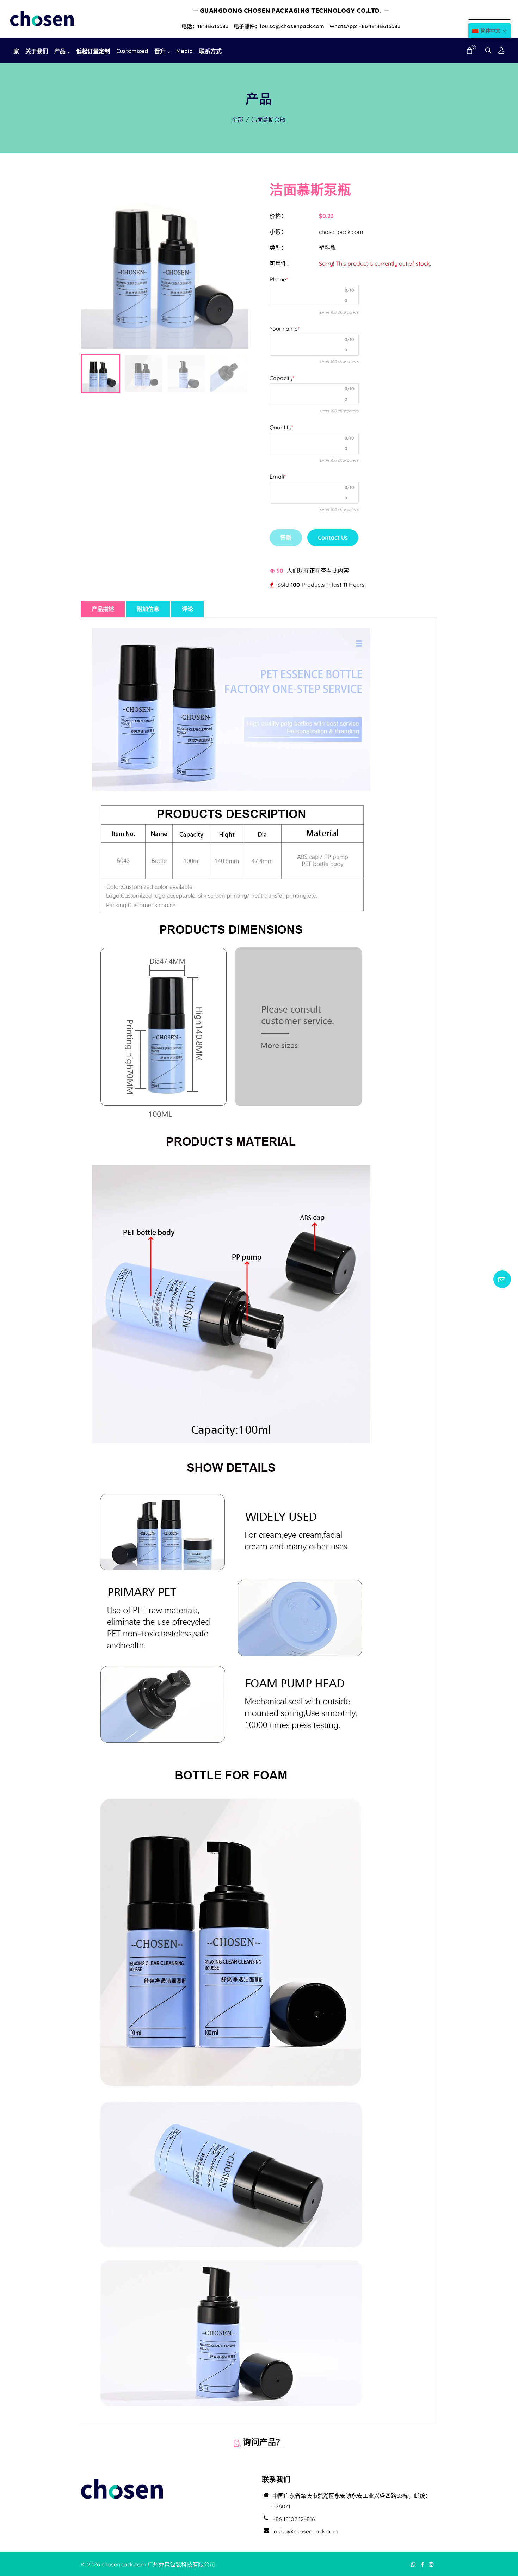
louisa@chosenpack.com (305, 2531)
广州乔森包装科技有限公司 (181, 2564)
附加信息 (148, 609)
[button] (489, 31)
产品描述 (103, 609)
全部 (238, 119)
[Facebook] (423, 2564)
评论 (187, 609)
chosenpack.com (341, 232)
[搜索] (488, 51)
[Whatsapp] (414, 2564)
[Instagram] (432, 2564)
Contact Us (333, 537)
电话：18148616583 (205, 26)
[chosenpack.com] (42, 18)
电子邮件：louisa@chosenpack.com (279, 26)
